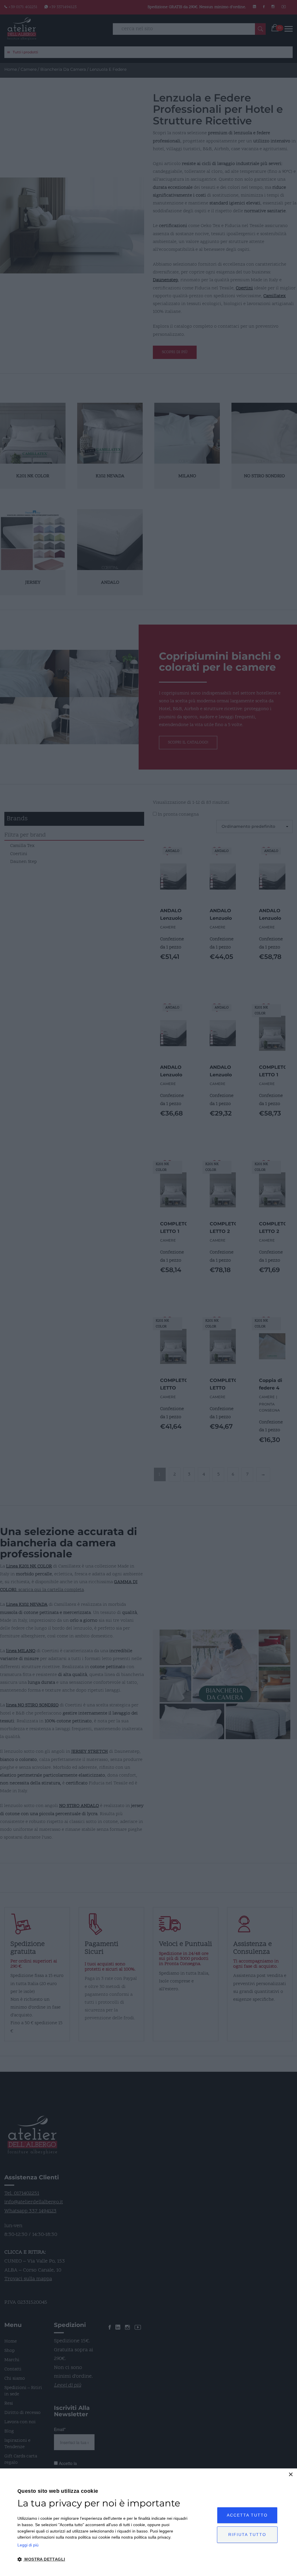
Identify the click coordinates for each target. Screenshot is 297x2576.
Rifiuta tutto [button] (247, 2535)
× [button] (290, 2475)
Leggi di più (28, 2545)
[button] (103, 2559)
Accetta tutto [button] (247, 2515)
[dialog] (148, 2522)
